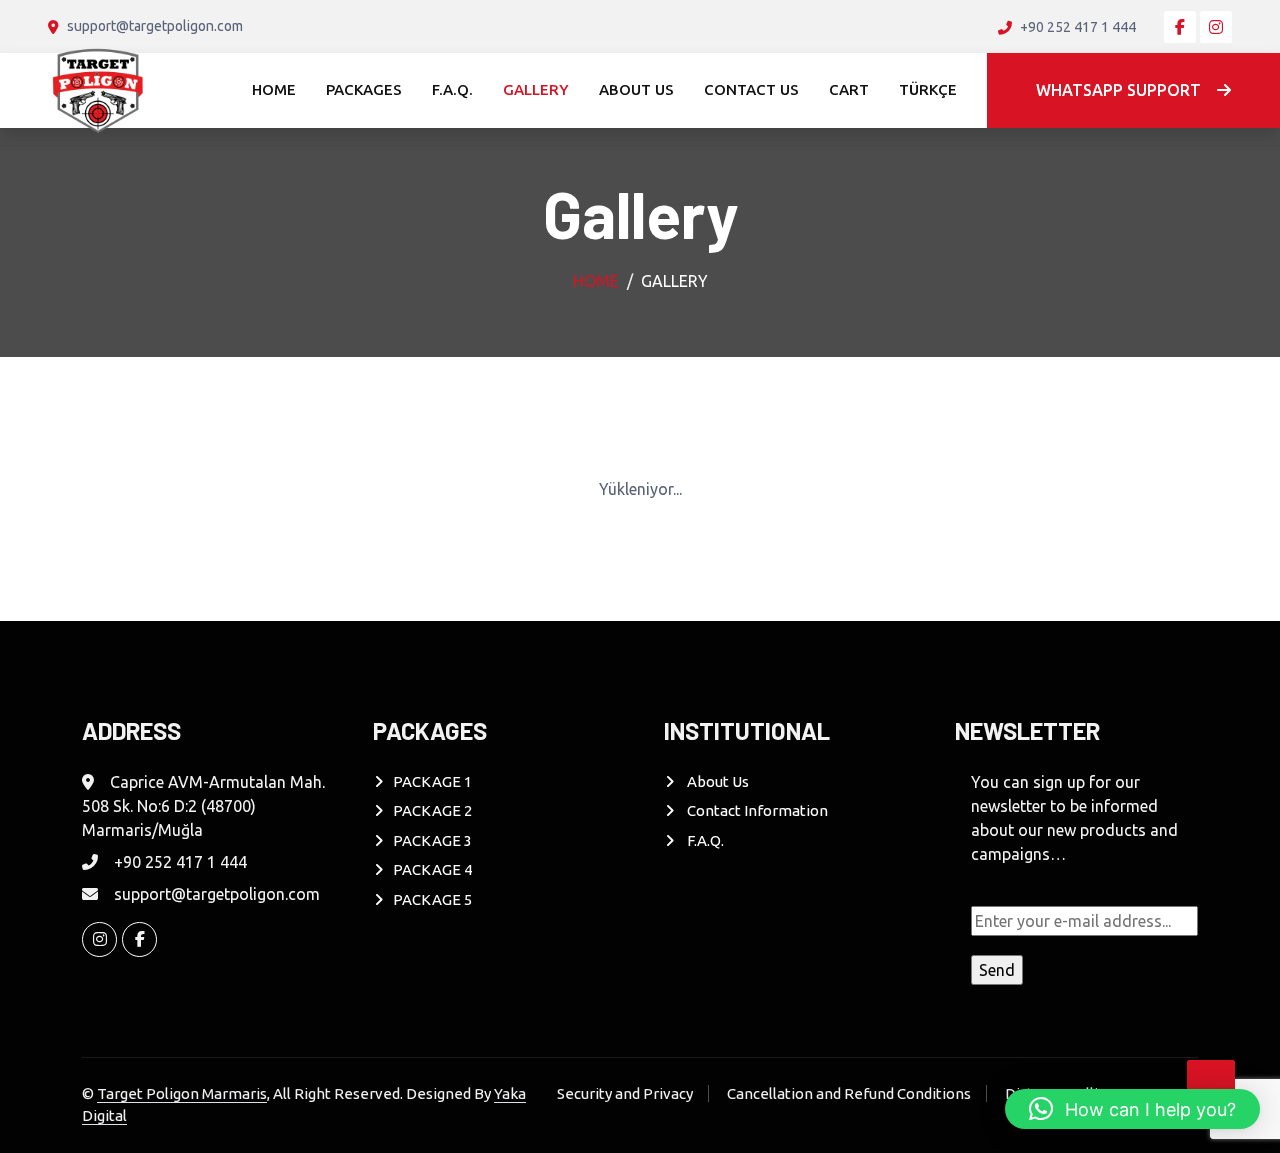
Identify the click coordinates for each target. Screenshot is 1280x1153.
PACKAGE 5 (432, 899)
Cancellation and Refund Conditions (849, 1093)
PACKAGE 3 (432, 840)
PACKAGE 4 (432, 869)
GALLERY (536, 89)
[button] (1132, 1109)
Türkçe (928, 89)
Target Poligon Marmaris (182, 1093)
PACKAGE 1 (432, 781)
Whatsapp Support (1118, 90)
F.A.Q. (452, 89)
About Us (716, 781)
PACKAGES (364, 89)
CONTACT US (751, 89)
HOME (274, 89)
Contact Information (756, 810)
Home (596, 281)
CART (849, 89)
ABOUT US (636, 89)
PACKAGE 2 (432, 810)
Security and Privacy (625, 1093)
